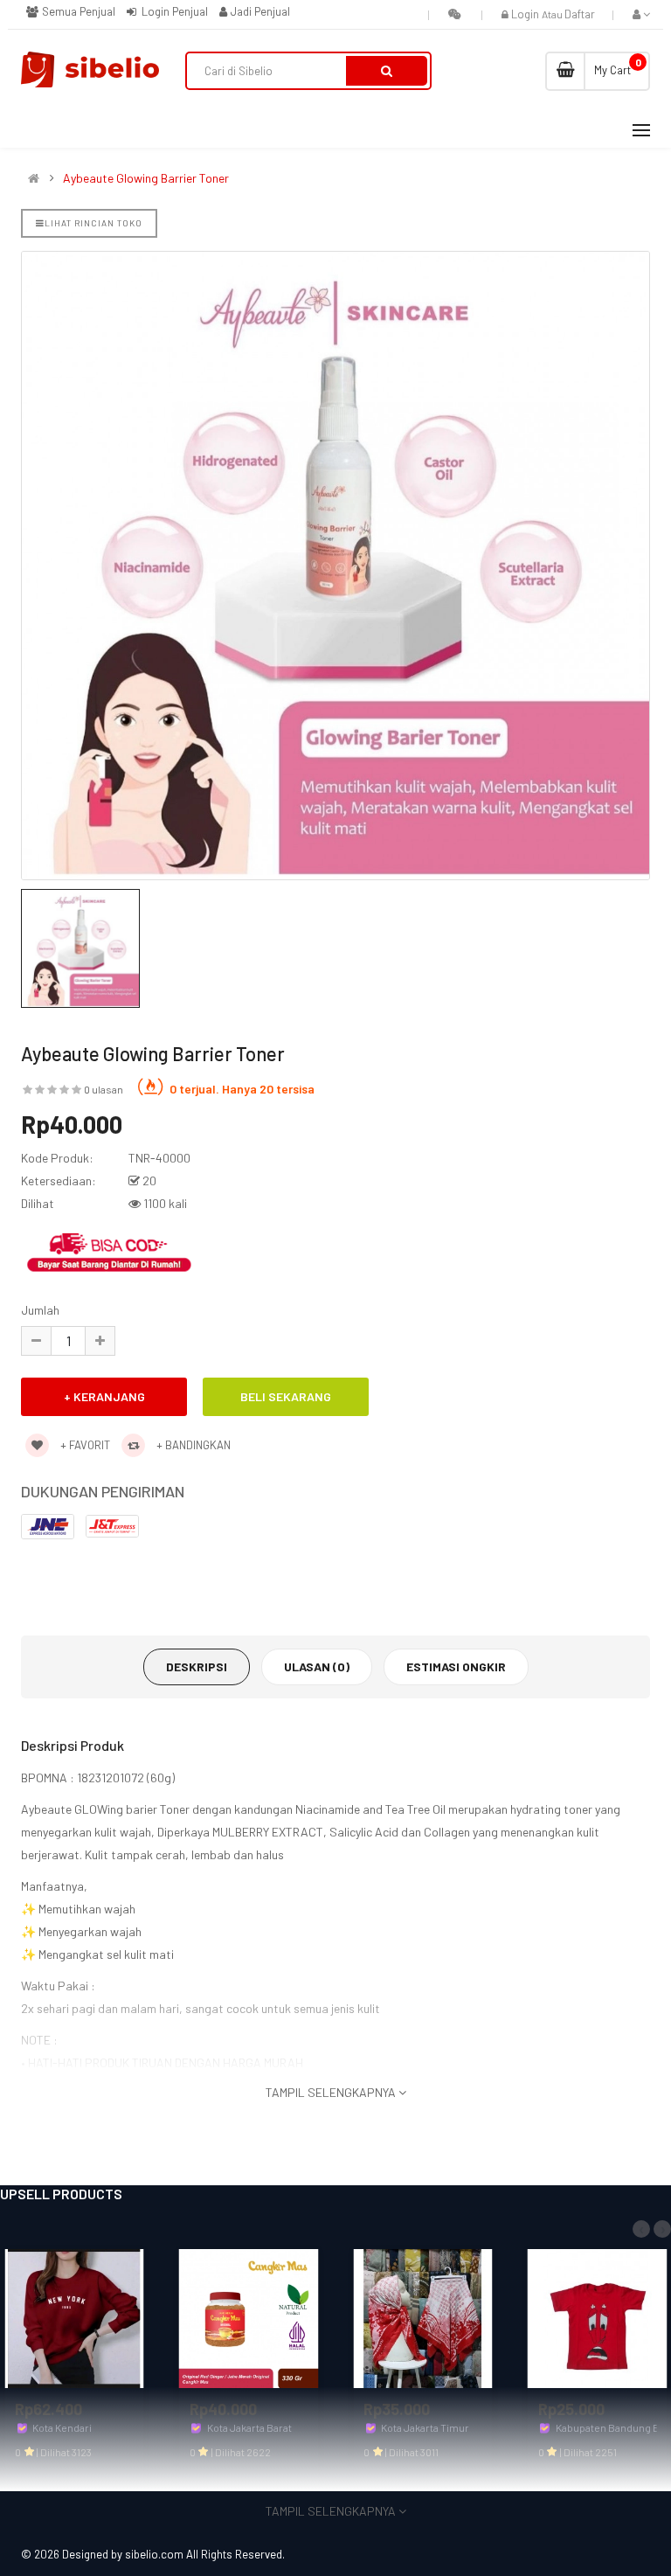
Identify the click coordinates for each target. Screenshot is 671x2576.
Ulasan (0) (317, 1666)
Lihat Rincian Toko (93, 223)
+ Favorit (84, 1445)
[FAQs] (455, 14)
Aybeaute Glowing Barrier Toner (146, 178)
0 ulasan (104, 1089)
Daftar (580, 14)
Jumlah (40, 1310)
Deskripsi (197, 1666)
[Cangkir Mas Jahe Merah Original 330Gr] (249, 2317)
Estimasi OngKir (456, 1666)
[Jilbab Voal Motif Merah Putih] (423, 2317)
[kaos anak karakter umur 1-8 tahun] (598, 2317)
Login (526, 14)
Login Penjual (173, 11)
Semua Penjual (77, 11)
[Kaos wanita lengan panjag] (74, 2317)
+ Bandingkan (192, 1445)
